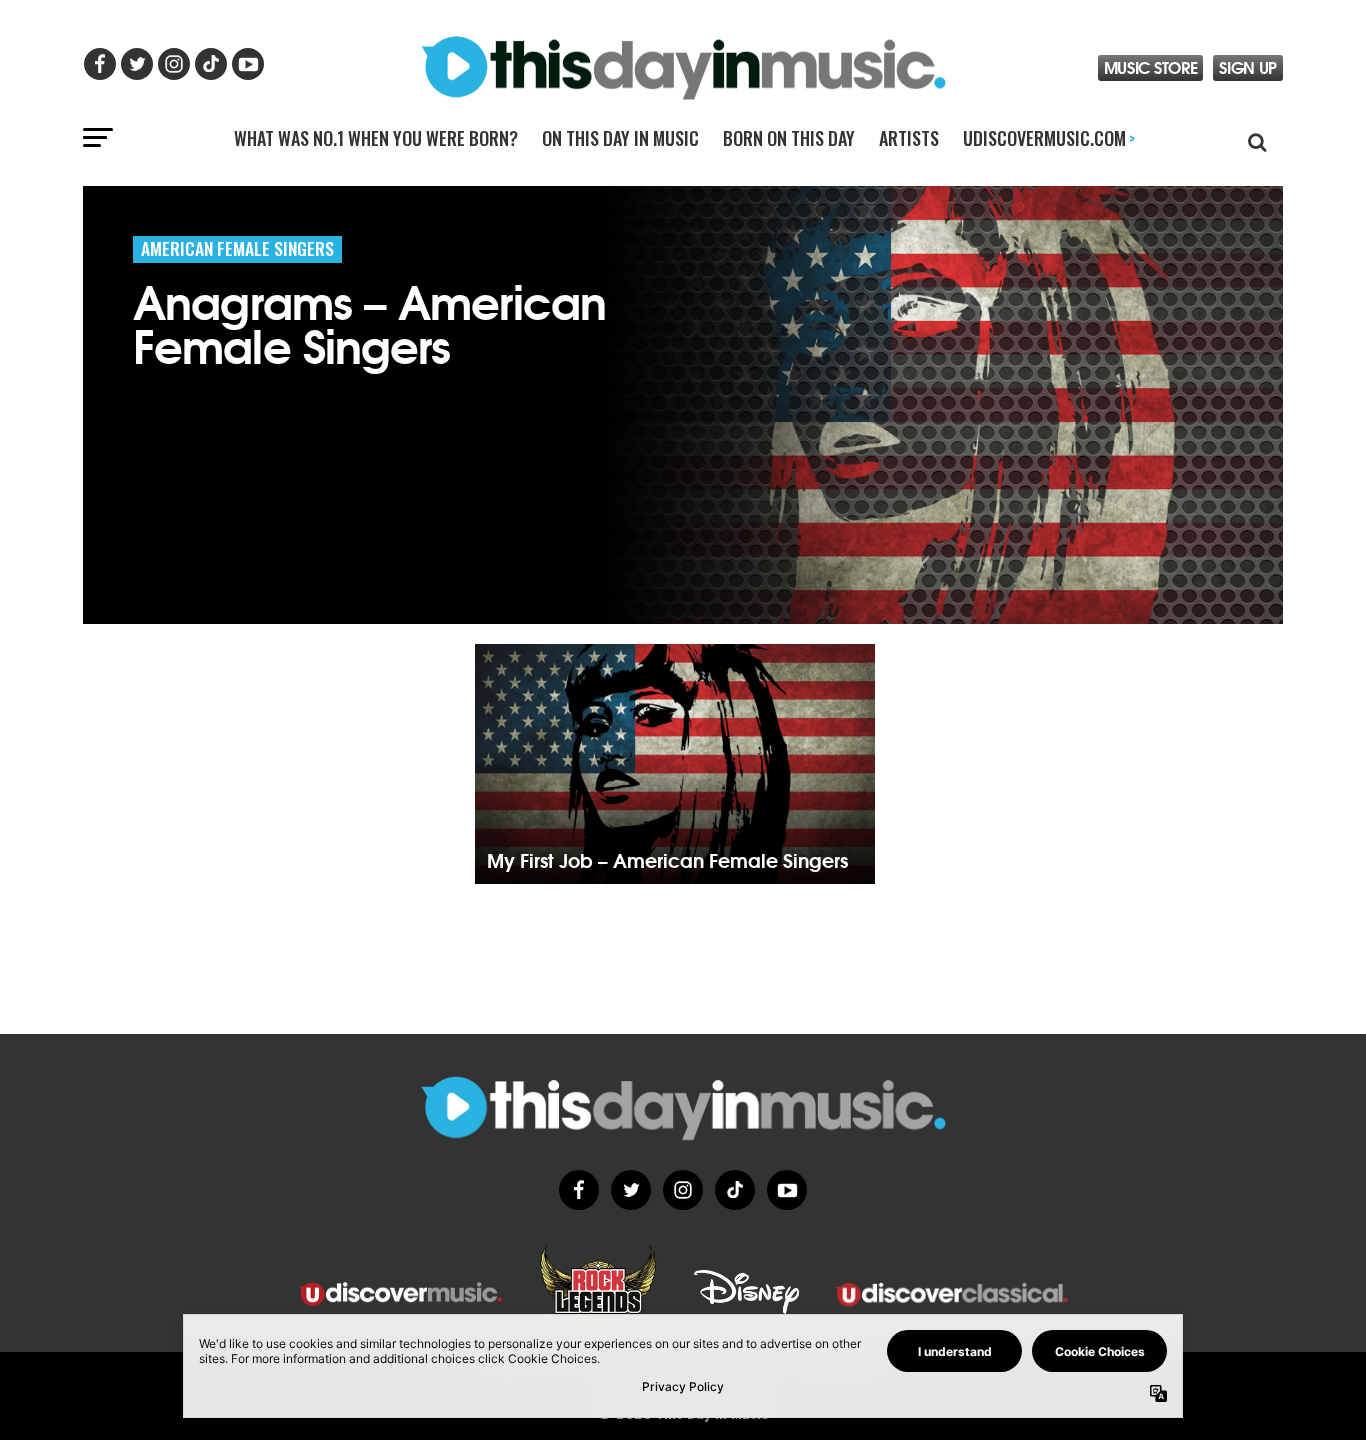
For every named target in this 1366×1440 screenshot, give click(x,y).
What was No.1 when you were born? (376, 138)
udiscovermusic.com (1049, 138)
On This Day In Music (620, 138)
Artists (909, 138)
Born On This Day (789, 138)
